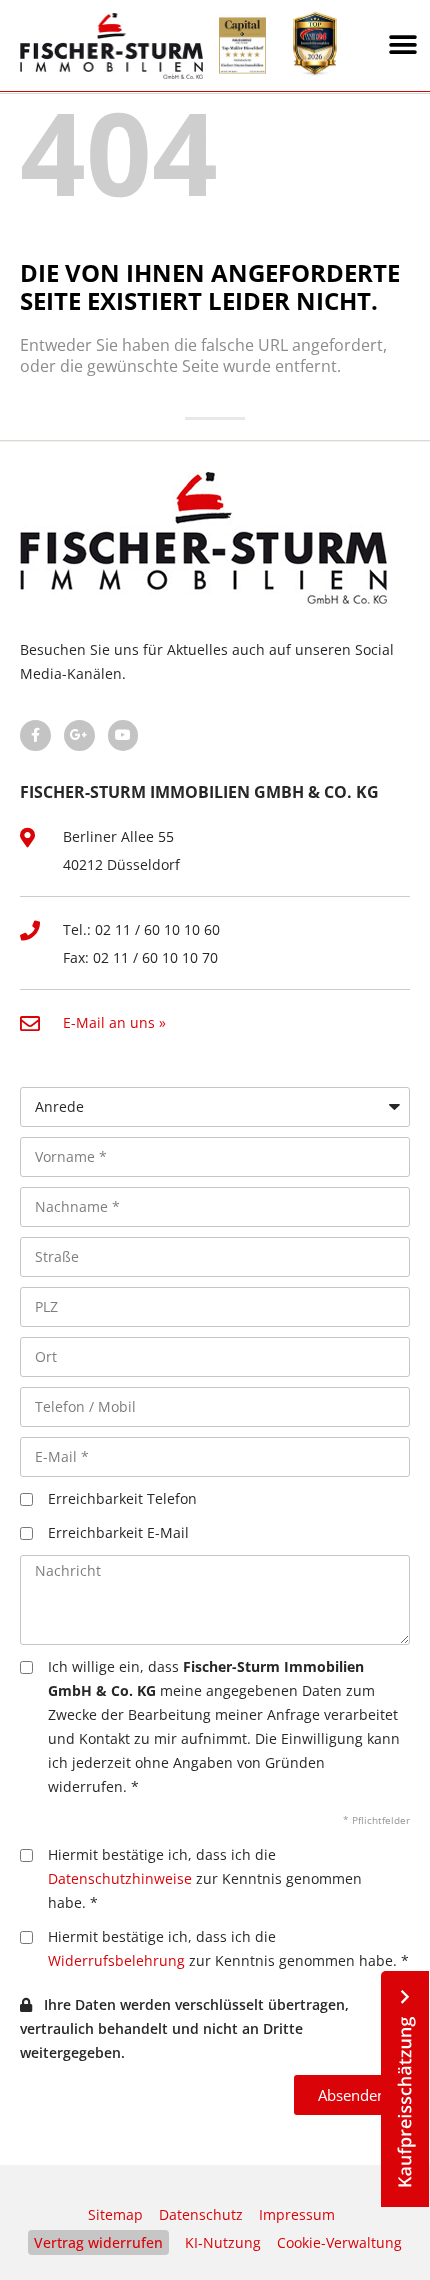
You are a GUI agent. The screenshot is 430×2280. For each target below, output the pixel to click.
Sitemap (115, 2214)
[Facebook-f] (35, 735)
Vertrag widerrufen (98, 2242)
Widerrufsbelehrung (116, 1960)
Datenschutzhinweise (120, 1878)
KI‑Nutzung (223, 2242)
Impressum (297, 2214)
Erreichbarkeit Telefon (122, 1498)
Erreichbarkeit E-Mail (118, 1532)
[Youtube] (123, 735)
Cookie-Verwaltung (339, 2242)
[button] (403, 45)
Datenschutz (201, 2214)
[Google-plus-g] (79, 735)
